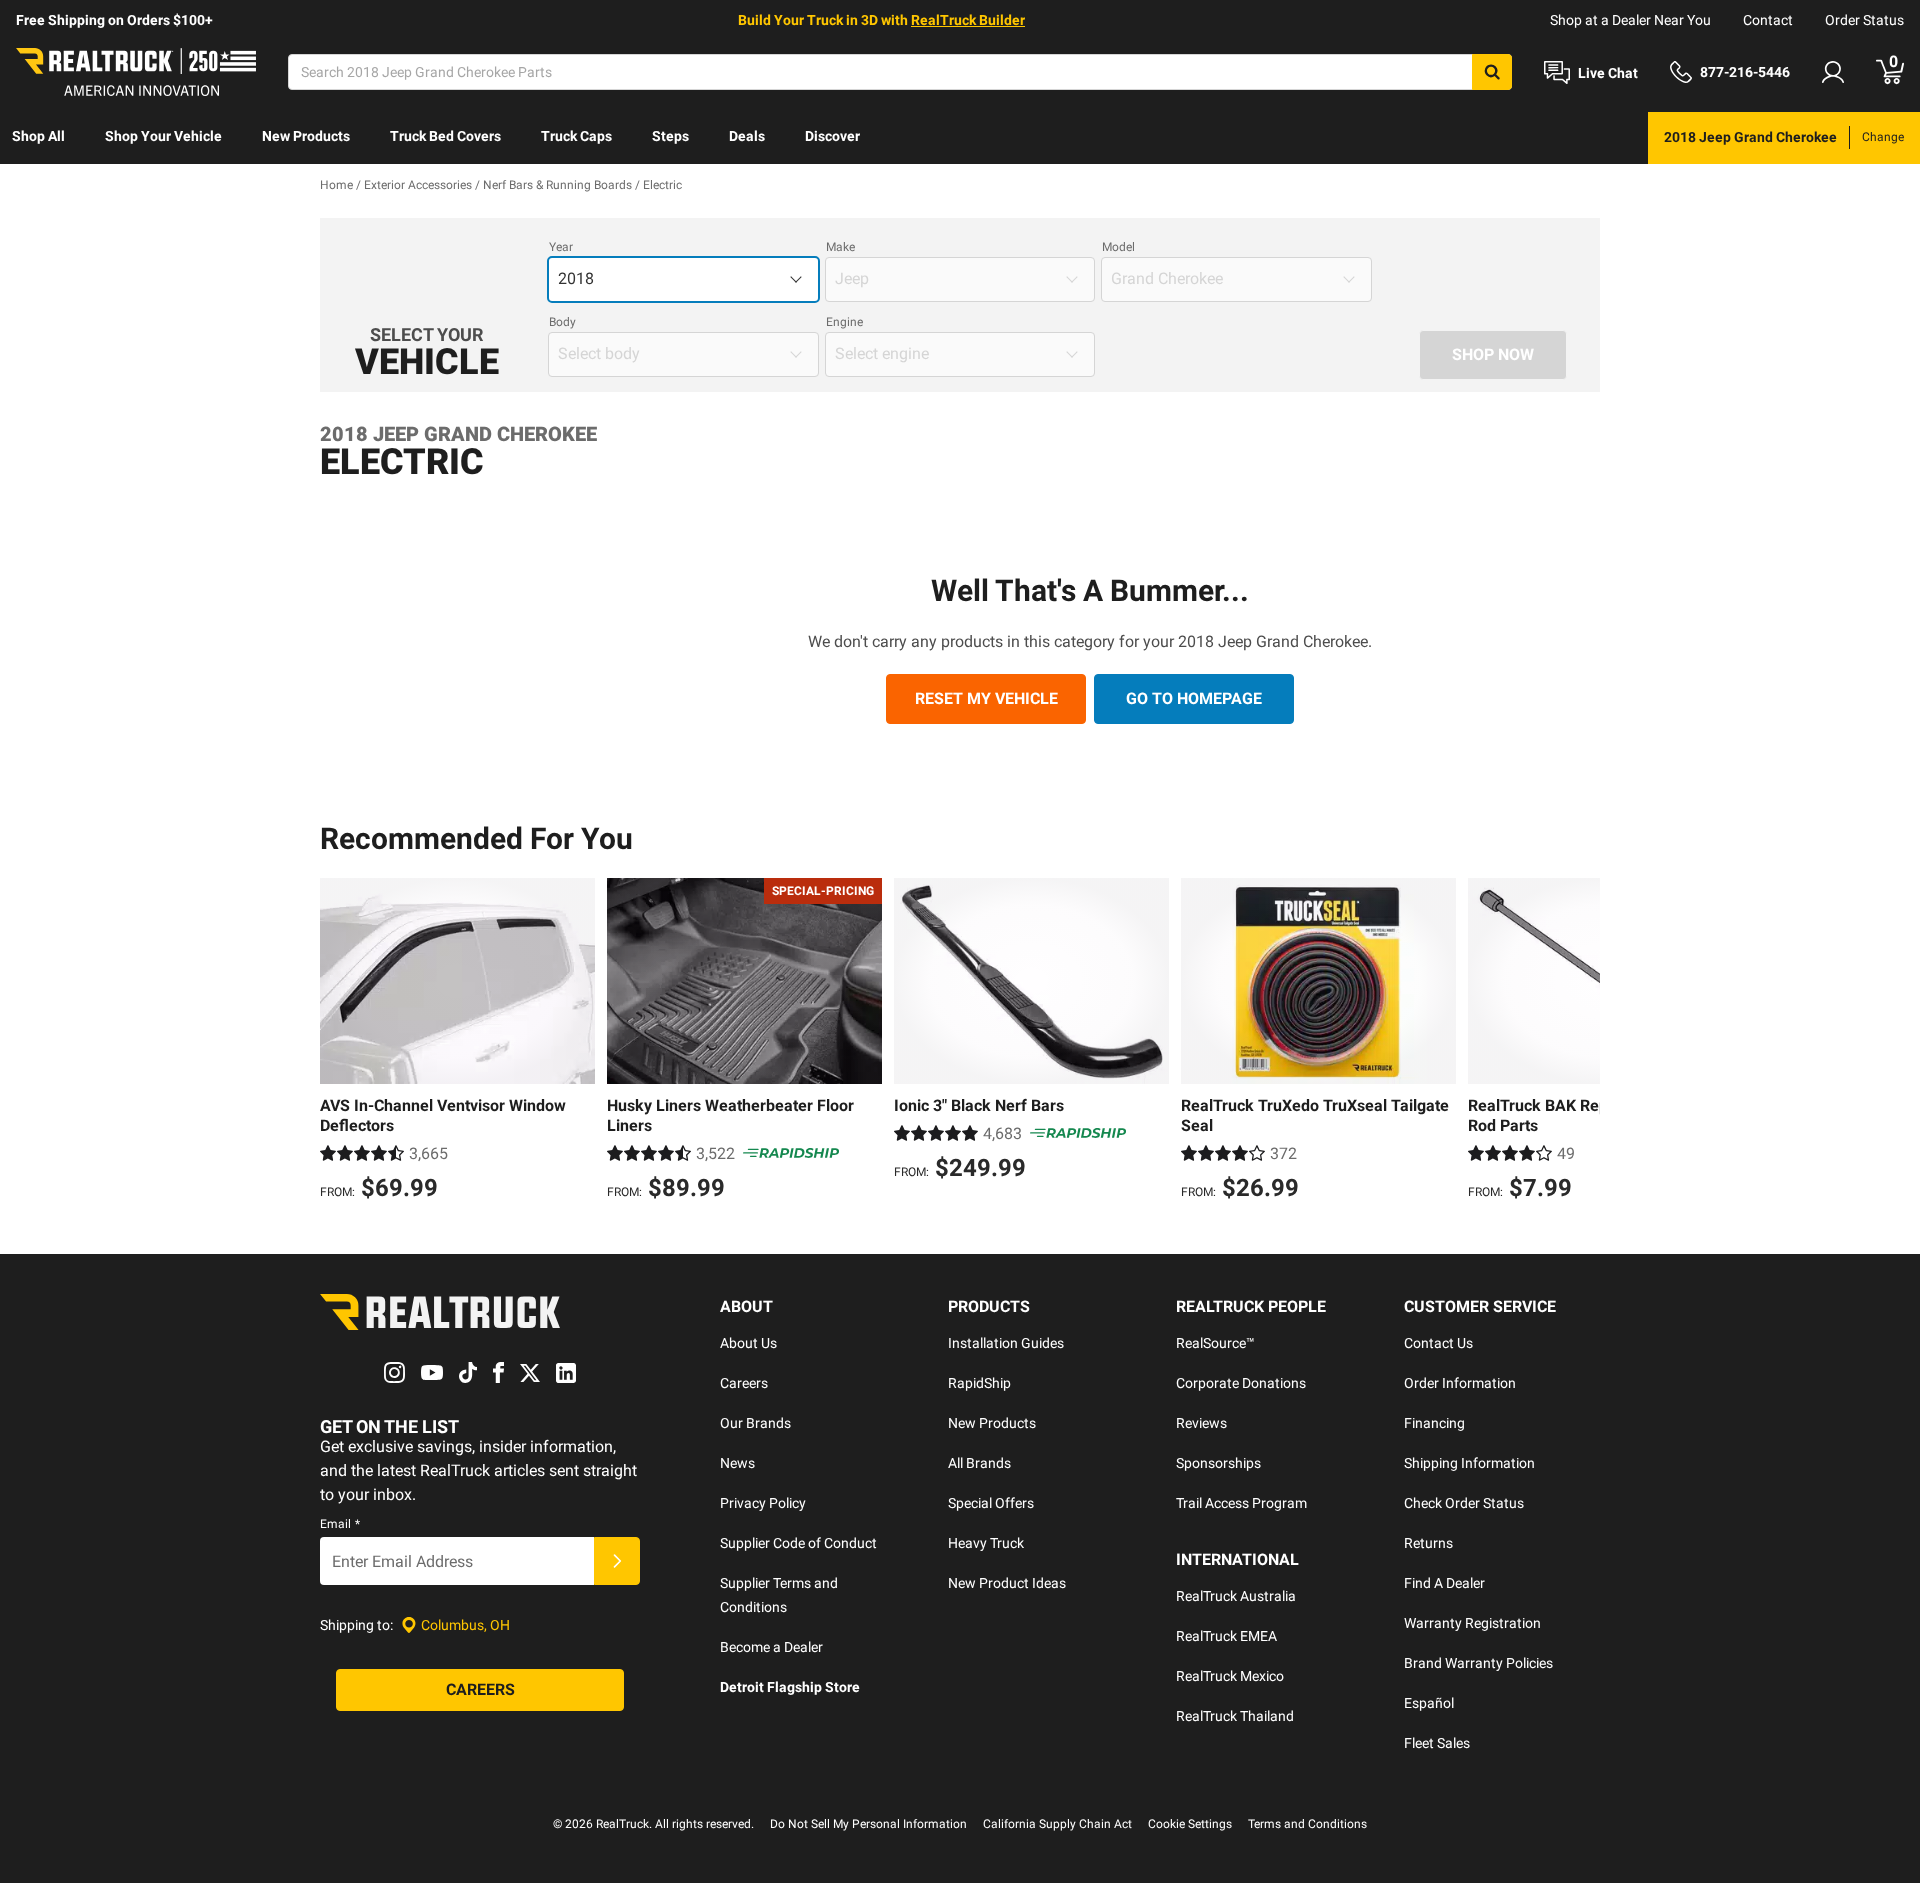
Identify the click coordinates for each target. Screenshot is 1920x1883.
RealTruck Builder (968, 20)
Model (1118, 247)
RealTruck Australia (1236, 1596)
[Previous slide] (340, 1042)
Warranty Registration (1472, 1623)
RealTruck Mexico (1230, 1676)
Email (340, 1524)
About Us (748, 1343)
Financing (1434, 1423)
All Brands (979, 1463)
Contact (1768, 20)
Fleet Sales (1437, 1743)
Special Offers (991, 1503)
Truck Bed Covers (445, 136)
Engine (844, 322)
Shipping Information (1469, 1463)
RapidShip (979, 1383)
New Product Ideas (1007, 1583)
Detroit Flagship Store (790, 1687)
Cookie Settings (1190, 1824)
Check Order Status (1464, 1503)
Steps (670, 136)
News (737, 1463)
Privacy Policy (763, 1503)
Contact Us (1438, 1343)
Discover (832, 136)
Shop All (38, 136)
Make (840, 247)
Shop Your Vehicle (163, 136)
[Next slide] (1580, 1042)
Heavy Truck (986, 1543)
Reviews (1201, 1423)
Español (1429, 1703)
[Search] (1492, 72)
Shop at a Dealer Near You (1630, 20)
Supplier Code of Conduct (798, 1543)
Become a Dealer (771, 1647)
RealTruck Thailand (1235, 1716)
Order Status (1864, 20)
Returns (1428, 1543)
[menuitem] (38, 138)
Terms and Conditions (1307, 1824)
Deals (747, 136)
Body (562, 322)
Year (561, 247)
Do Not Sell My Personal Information (868, 1824)
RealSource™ (1215, 1343)
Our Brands (755, 1423)
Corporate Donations (1241, 1383)
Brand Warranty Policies (1478, 1663)
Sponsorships (1218, 1463)
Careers (744, 1383)
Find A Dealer (1444, 1583)
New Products (306, 136)
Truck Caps (576, 136)
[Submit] (617, 1561)
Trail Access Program (1241, 1503)
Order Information (1460, 1383)
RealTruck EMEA (1226, 1636)
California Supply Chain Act (1057, 1824)
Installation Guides (1006, 1343)
